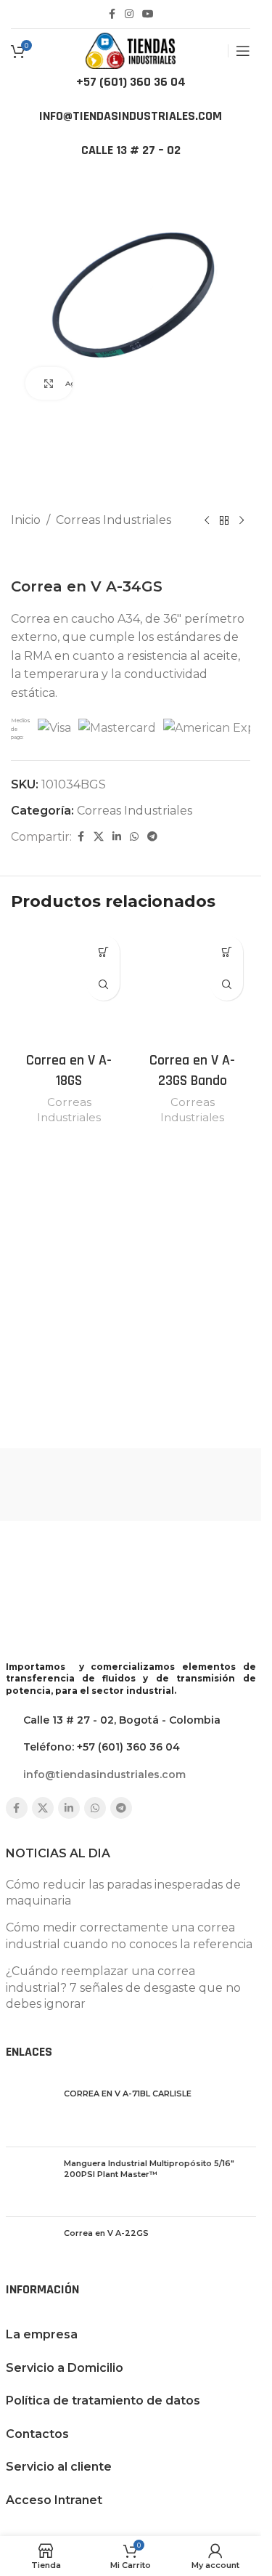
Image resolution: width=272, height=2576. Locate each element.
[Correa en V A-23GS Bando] (192, 986)
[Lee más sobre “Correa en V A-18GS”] (103, 952)
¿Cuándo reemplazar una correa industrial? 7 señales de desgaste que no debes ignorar (123, 1987)
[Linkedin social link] (117, 837)
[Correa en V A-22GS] (29, 2252)
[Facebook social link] (112, 14)
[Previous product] (207, 520)
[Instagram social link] (129, 14)
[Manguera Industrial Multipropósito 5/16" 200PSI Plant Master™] (29, 2182)
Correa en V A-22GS (106, 2233)
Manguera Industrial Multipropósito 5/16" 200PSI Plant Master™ (149, 2169)
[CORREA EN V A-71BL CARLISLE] (29, 2112)
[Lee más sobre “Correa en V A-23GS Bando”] (227, 952)
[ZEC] (69, 1485)
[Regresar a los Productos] (224, 520)
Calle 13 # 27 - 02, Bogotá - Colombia (122, 1720)
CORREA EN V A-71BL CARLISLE (128, 2093)
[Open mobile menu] (243, 51)
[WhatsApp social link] (134, 837)
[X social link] (99, 837)
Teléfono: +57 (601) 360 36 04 (102, 1747)
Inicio (26, 520)
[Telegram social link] (152, 837)
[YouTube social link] (148, 14)
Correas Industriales (114, 520)
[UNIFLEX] (193, 1485)
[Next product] (242, 520)
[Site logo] (131, 50)
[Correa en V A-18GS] (69, 986)
